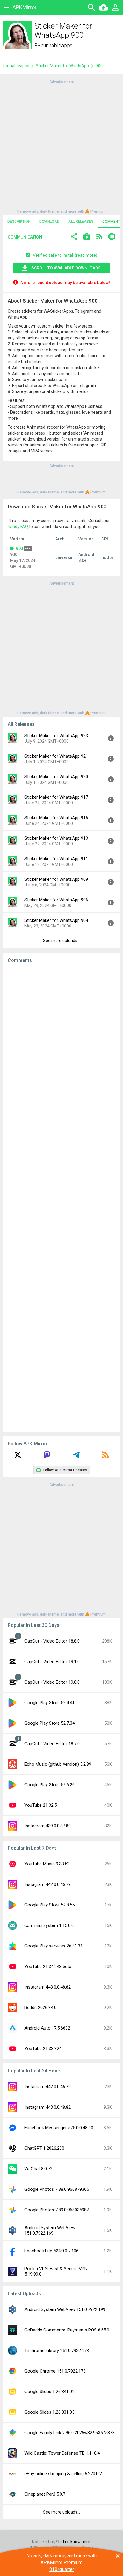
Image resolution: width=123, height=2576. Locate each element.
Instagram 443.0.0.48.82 (48, 1987)
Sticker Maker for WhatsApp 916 (56, 818)
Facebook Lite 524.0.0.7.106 (51, 2251)
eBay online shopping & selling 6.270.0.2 (63, 2474)
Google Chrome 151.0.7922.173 (55, 2371)
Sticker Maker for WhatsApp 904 (56, 920)
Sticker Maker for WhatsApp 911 (56, 859)
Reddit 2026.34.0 (40, 2008)
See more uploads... (61, 941)
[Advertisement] (61, 146)
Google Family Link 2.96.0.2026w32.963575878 (70, 2433)
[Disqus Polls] (61, 1043)
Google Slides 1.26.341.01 (49, 2392)
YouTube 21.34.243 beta (48, 1967)
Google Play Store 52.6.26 (50, 1785)
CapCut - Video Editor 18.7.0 (52, 1744)
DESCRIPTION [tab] (19, 222)
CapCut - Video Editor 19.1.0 (52, 1662)
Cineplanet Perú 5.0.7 (45, 2494)
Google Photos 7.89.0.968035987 (57, 2210)
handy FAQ (18, 527)
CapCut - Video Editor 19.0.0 (52, 1682)
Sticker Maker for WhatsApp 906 (56, 900)
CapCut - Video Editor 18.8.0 (52, 1641)
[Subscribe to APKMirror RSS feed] (105, 1457)
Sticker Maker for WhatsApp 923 (56, 736)
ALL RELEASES (81, 222)
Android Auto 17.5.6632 (47, 2028)
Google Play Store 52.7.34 (50, 1723)
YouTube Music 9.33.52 (47, 1864)
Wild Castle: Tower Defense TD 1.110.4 (62, 2453)
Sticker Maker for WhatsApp (62, 66)
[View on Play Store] (87, 237)
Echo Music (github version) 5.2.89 (58, 1764)
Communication (25, 237)
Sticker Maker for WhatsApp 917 (56, 797)
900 (19, 549)
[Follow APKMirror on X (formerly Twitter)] (18, 1457)
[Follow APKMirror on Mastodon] (47, 1457)
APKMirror (24, 7)
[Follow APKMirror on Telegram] (76, 1457)
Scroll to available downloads (66, 268)
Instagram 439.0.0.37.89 (48, 1826)
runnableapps (57, 45)
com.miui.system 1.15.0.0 (49, 1925)
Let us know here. (75, 2542)
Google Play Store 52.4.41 (50, 1703)
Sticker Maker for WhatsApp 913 (56, 838)
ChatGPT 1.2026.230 (44, 2148)
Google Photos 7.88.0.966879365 (57, 2189)
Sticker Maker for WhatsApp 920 (56, 777)
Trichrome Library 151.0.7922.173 (57, 2351)
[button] (74, 237)
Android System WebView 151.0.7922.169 (50, 2230)
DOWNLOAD (49, 222)
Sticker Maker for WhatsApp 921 (56, 756)
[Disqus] (61, 1198)
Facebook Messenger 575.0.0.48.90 (59, 2128)
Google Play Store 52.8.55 (50, 1905)
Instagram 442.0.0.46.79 (48, 1884)
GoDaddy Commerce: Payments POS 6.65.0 (67, 2330)
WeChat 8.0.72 (39, 2169)
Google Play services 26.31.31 (54, 1946)
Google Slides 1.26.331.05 (49, 2412)
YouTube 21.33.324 (43, 2049)
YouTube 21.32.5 (41, 1805)
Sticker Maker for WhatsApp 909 (56, 879)
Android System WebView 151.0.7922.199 (65, 2309)
